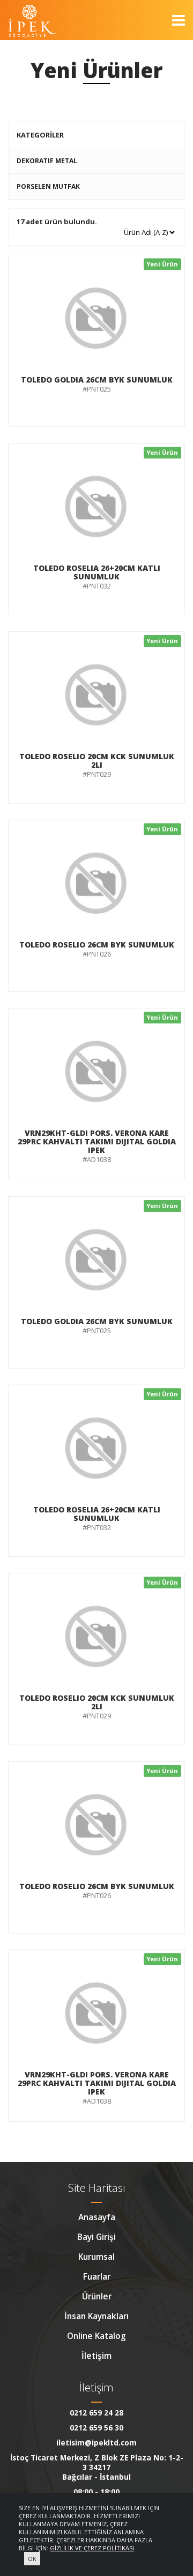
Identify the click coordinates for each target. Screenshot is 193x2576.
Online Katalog (96, 2336)
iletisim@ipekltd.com (96, 2443)
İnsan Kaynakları (96, 2316)
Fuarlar (97, 2276)
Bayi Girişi (96, 2237)
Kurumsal (96, 2257)
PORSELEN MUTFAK (48, 186)
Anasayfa (97, 2217)
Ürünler (97, 2296)
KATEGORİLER (40, 135)
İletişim (96, 2356)
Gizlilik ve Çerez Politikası (92, 2548)
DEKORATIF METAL (47, 161)
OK (32, 2559)
